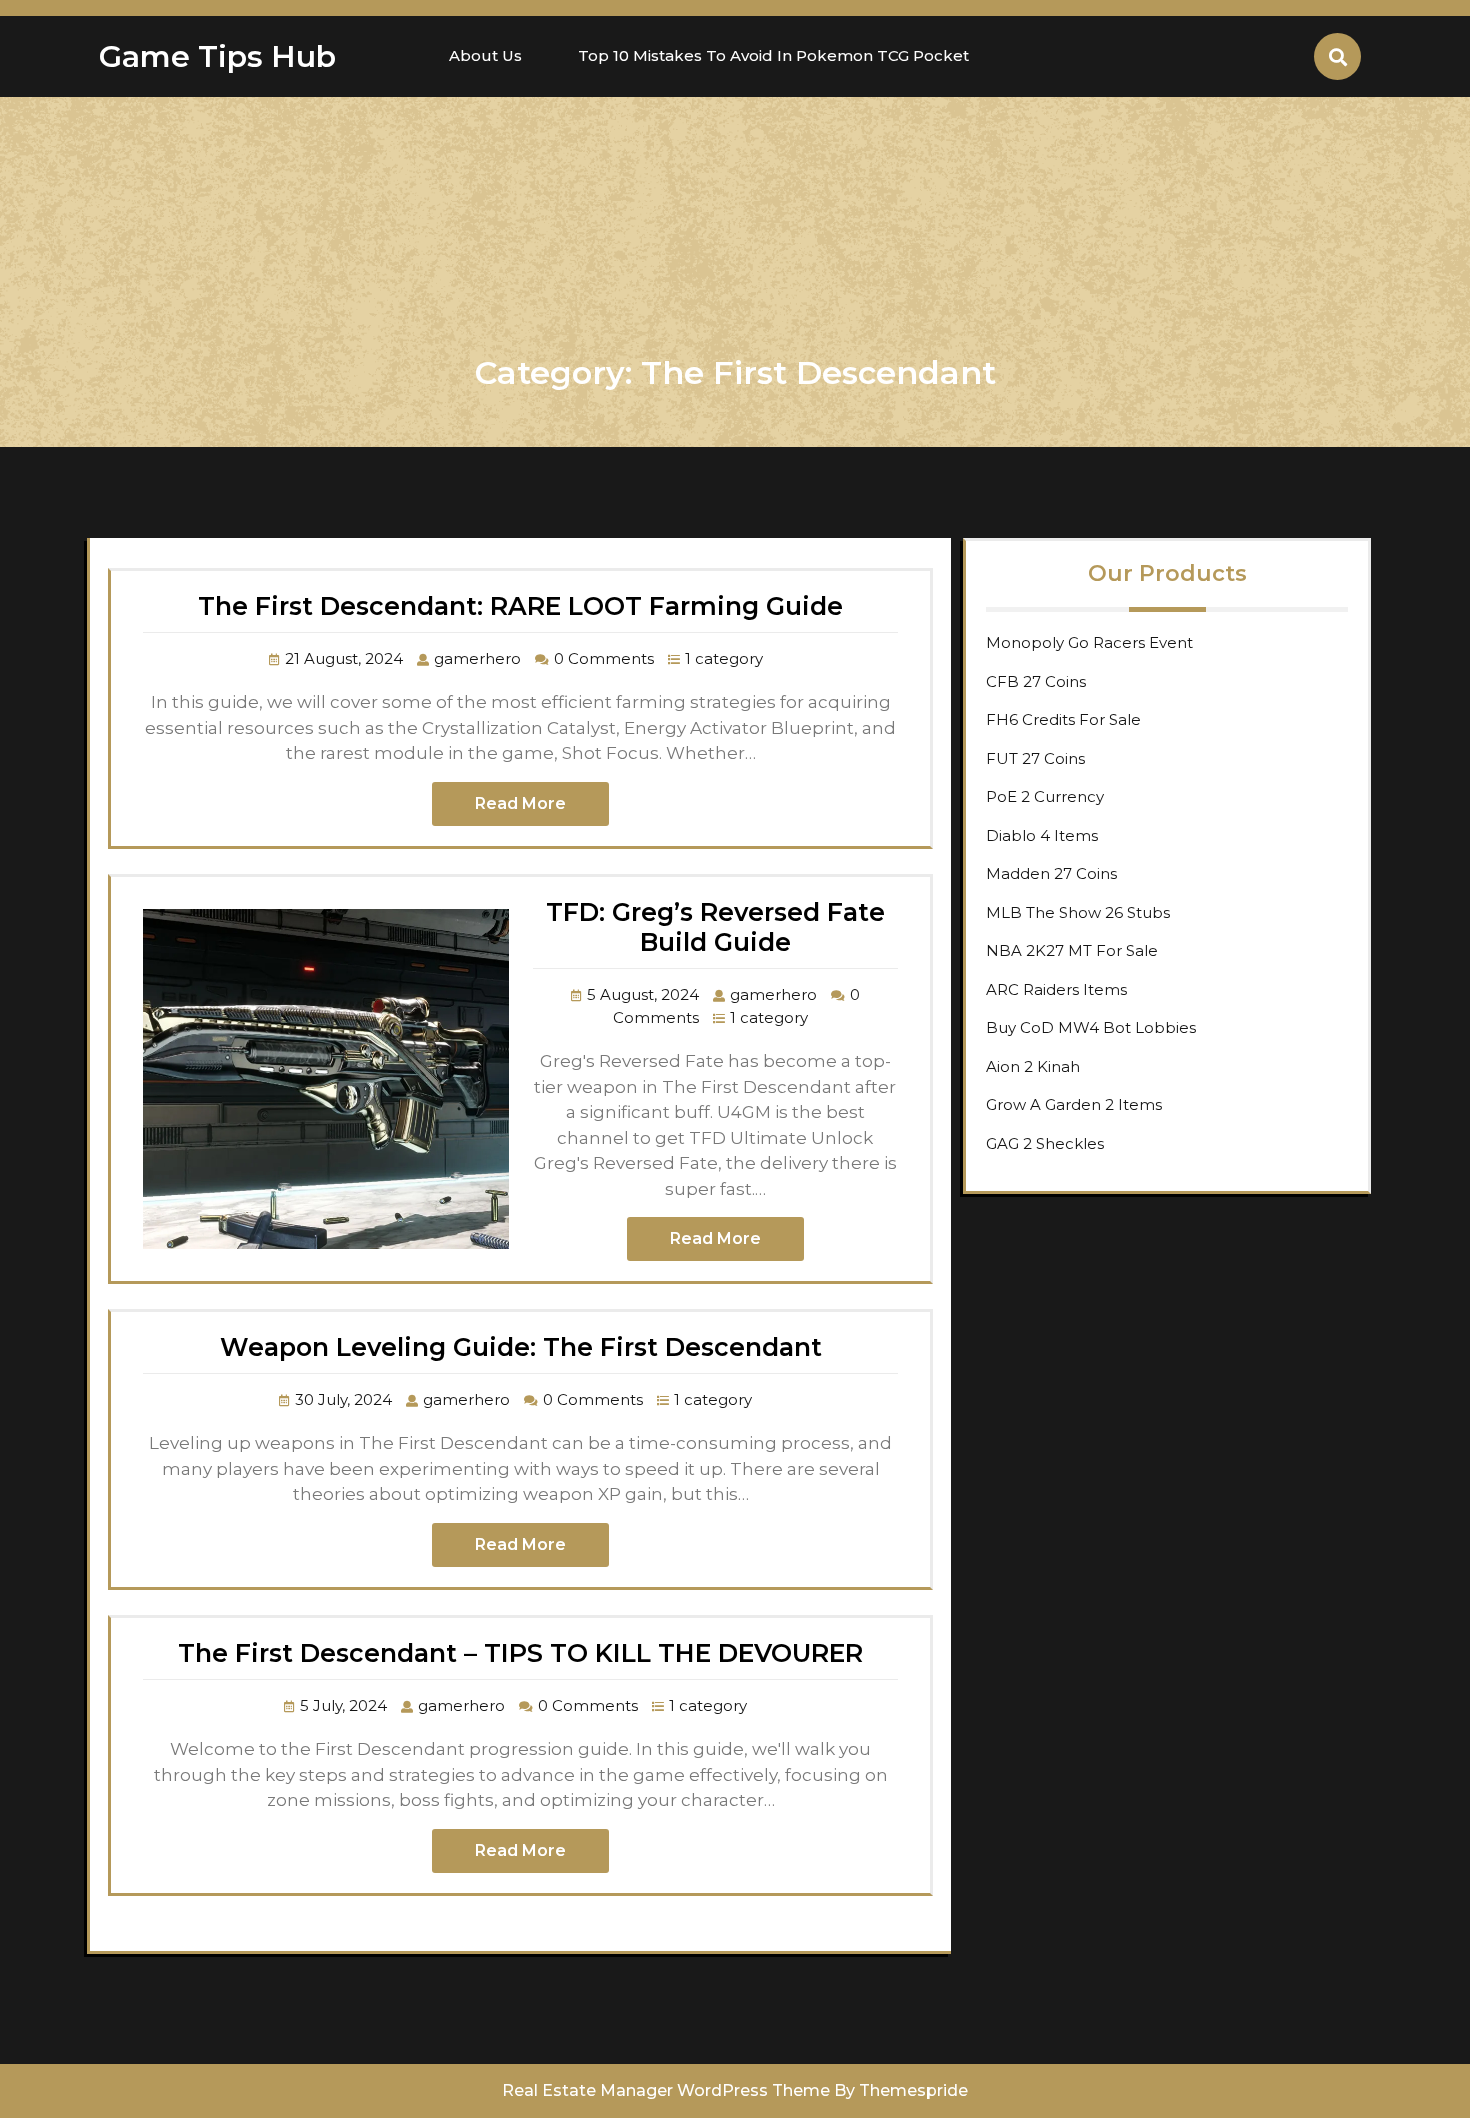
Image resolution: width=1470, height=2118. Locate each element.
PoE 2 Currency (1045, 796)
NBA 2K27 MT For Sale (1072, 950)
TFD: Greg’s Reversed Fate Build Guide (715, 927)
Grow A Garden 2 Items (1074, 1104)
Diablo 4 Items (1042, 835)
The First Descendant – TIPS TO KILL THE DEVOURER (520, 1653)
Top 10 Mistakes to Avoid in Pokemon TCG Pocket (773, 55)
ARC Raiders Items (1056, 989)
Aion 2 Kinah (1033, 1066)
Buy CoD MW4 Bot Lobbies (1091, 1027)
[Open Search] (1337, 56)
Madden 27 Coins (1051, 873)
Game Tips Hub (217, 56)
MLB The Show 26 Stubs (1078, 912)
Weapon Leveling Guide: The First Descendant (521, 1347)
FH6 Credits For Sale (1063, 719)
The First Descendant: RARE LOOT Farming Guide (520, 606)
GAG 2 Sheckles (1045, 1143)
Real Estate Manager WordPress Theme (666, 2090)
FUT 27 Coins (1035, 758)
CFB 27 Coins (1036, 681)
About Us (485, 55)
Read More (520, 803)
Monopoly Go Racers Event (1089, 642)
